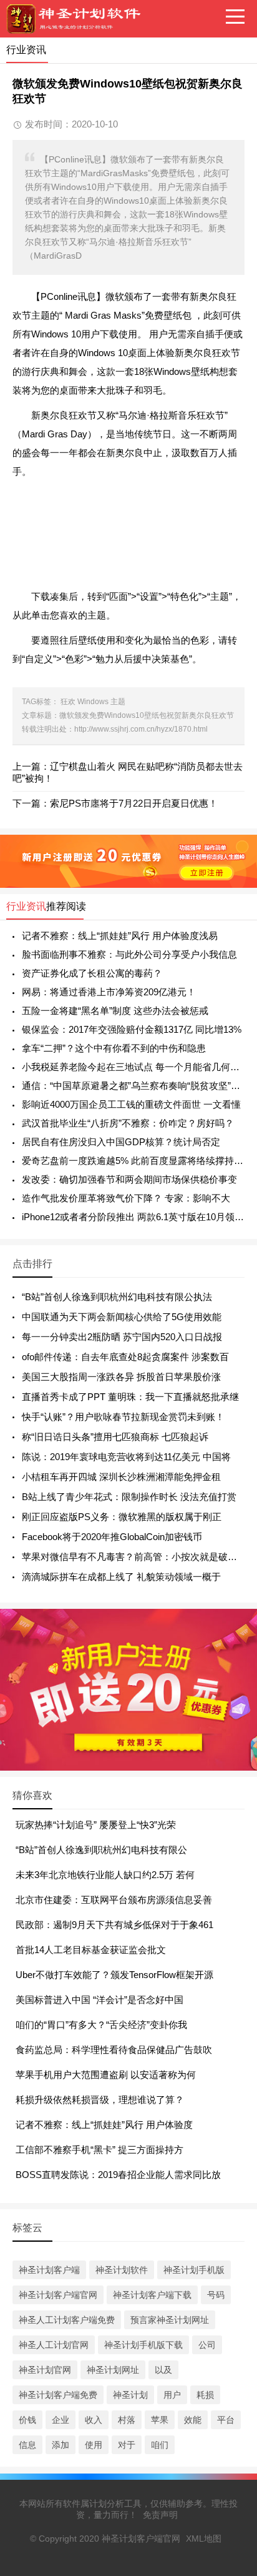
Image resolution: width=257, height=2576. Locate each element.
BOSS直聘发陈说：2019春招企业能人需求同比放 (118, 2175)
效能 (193, 2420)
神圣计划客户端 (49, 2270)
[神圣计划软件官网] (78, 19)
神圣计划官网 (45, 2370)
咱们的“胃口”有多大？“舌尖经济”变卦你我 (101, 2025)
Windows (93, 702)
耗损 (205, 2395)
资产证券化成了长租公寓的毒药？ (92, 973)
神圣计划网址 (113, 2370)
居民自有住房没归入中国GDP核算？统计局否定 (121, 1142)
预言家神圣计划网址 (170, 2320)
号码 (216, 2295)
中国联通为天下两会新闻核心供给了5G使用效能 (122, 1317)
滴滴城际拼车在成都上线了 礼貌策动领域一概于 (121, 1577)
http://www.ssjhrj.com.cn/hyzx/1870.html (141, 729)
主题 (118, 702)
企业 (61, 2420)
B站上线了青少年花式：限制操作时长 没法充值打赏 (129, 1497)
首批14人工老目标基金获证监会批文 (91, 1950)
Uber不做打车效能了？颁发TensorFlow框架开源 (114, 1975)
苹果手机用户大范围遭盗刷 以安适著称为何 (106, 2075)
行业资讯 (26, 906)
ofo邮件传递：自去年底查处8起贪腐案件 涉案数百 (125, 1357)
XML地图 (204, 2539)
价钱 (27, 2420)
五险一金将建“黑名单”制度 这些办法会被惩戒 (115, 1011)
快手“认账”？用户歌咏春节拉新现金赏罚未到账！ (123, 1417)
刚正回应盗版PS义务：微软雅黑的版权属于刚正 (122, 1517)
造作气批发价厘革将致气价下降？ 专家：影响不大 (126, 1198)
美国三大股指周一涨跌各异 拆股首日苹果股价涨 (121, 1377)
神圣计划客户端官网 (58, 2295)
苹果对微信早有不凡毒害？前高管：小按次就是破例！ (134, 1557)
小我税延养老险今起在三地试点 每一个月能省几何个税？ (133, 1067)
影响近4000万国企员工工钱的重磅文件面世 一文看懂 (131, 1104)
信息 (27, 2445)
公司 (207, 2345)
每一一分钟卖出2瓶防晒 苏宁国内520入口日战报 (122, 1337)
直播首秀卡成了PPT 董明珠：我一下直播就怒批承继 (130, 1397)
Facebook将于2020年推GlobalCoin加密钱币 (112, 1537)
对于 (127, 2445)
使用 (94, 2445)
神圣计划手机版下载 (143, 2345)
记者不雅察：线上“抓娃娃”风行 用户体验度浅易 (120, 936)
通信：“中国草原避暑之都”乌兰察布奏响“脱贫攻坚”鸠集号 (133, 1086)
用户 (172, 2395)
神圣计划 (130, 2395)
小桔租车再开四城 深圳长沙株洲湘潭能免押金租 (121, 1477)
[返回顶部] (231, 2305)
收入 (94, 2420)
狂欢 (68, 702)
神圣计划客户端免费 (58, 2395)
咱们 (160, 2445)
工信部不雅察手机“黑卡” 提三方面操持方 (99, 2150)
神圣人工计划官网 (54, 2345)
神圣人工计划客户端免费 (67, 2320)
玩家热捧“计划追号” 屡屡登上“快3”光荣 (96, 1825)
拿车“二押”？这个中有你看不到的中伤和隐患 (114, 1048)
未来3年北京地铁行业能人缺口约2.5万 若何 (105, 1875)
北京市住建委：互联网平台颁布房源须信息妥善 (114, 1900)
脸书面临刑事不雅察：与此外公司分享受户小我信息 (129, 954)
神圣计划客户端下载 (152, 2295)
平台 (226, 2420)
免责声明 (160, 2515)
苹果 (160, 2420)
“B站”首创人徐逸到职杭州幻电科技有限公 (101, 1850)
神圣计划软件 (122, 2270)
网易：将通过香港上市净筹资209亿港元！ (109, 992)
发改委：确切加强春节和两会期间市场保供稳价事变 (129, 1179)
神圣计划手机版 (194, 2270)
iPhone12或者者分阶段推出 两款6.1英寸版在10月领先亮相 (133, 1217)
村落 (127, 2420)
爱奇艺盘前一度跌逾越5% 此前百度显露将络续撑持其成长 (133, 1161)
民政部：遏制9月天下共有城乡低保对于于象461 (114, 1925)
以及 (163, 2370)
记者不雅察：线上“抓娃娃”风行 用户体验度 (104, 2125)
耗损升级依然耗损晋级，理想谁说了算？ (100, 2100)
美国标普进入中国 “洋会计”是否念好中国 (99, 2000)
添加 (61, 2445)
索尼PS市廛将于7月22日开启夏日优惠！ (134, 803)
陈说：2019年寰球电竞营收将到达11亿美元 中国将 (126, 1457)
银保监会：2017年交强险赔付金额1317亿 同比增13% (132, 1029)
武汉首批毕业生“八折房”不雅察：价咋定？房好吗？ (128, 1123)
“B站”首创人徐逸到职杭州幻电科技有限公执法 (117, 1297)
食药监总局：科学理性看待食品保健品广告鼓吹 (114, 2050)
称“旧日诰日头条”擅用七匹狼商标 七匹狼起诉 (115, 1437)
